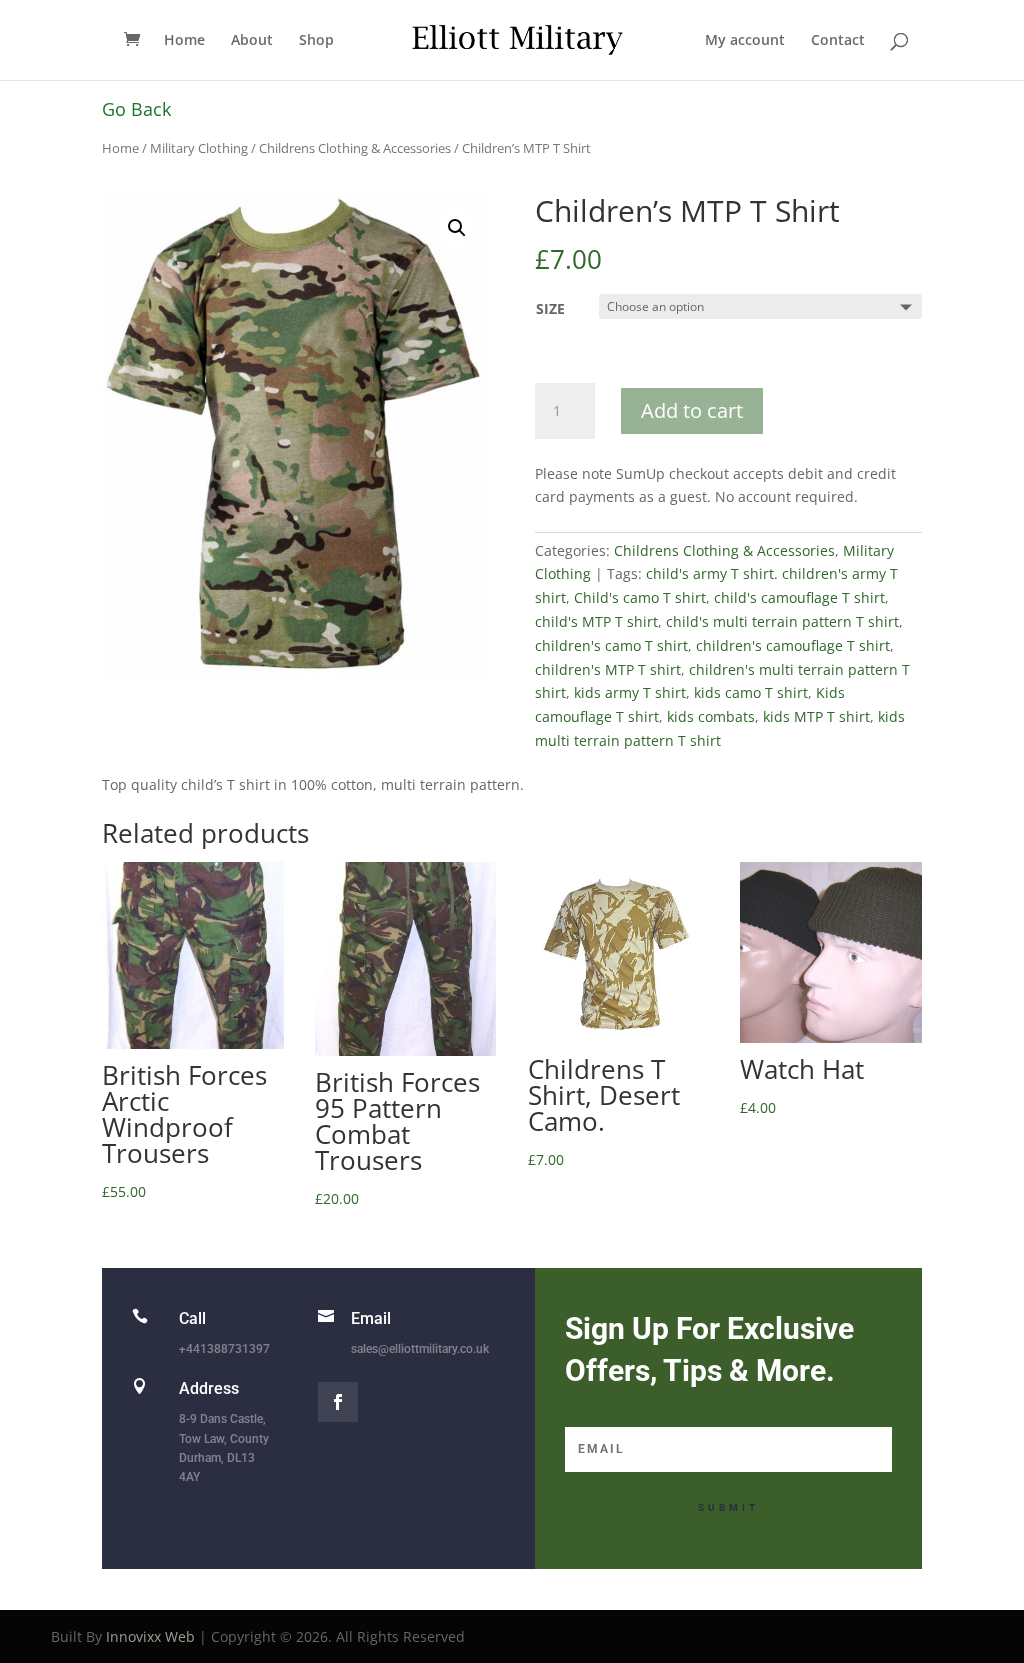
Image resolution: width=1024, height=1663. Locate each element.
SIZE (550, 308)
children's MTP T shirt (608, 669)
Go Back (136, 109)
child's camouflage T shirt (799, 597)
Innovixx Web (150, 1636)
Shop (316, 41)
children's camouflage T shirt (793, 645)
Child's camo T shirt (640, 597)
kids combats (711, 716)
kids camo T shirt (751, 692)
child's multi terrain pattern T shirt (782, 621)
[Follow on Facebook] (338, 1402)
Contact (838, 41)
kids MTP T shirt (816, 716)
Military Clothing (199, 148)
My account (745, 41)
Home (184, 41)
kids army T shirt (630, 692)
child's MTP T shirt (596, 621)
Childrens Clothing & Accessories (355, 148)
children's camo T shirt (611, 645)
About (252, 41)
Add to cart (692, 410)
